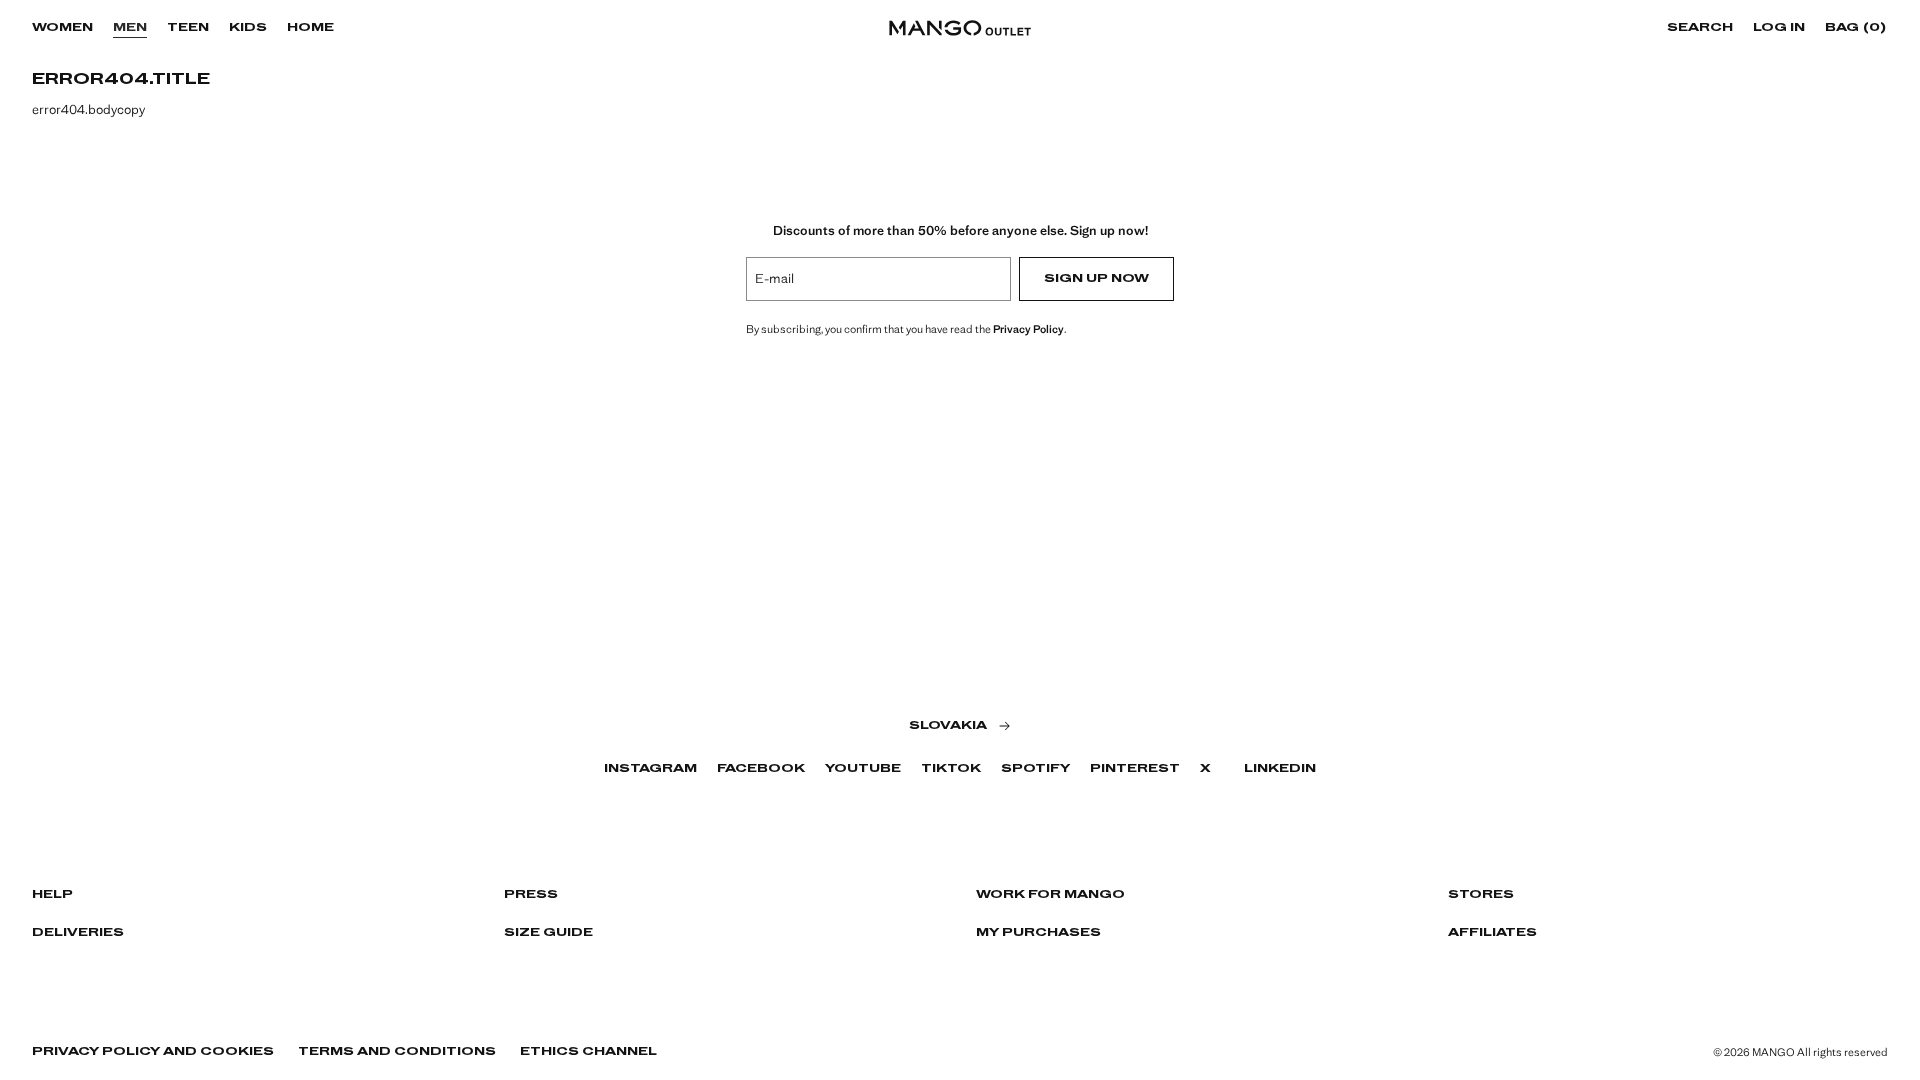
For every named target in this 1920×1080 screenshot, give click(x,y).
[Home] (344, 28)
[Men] (157, 28)
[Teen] (219, 28)
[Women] (103, 28)
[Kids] (277, 28)
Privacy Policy (1028, 329)
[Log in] (1815, 28)
